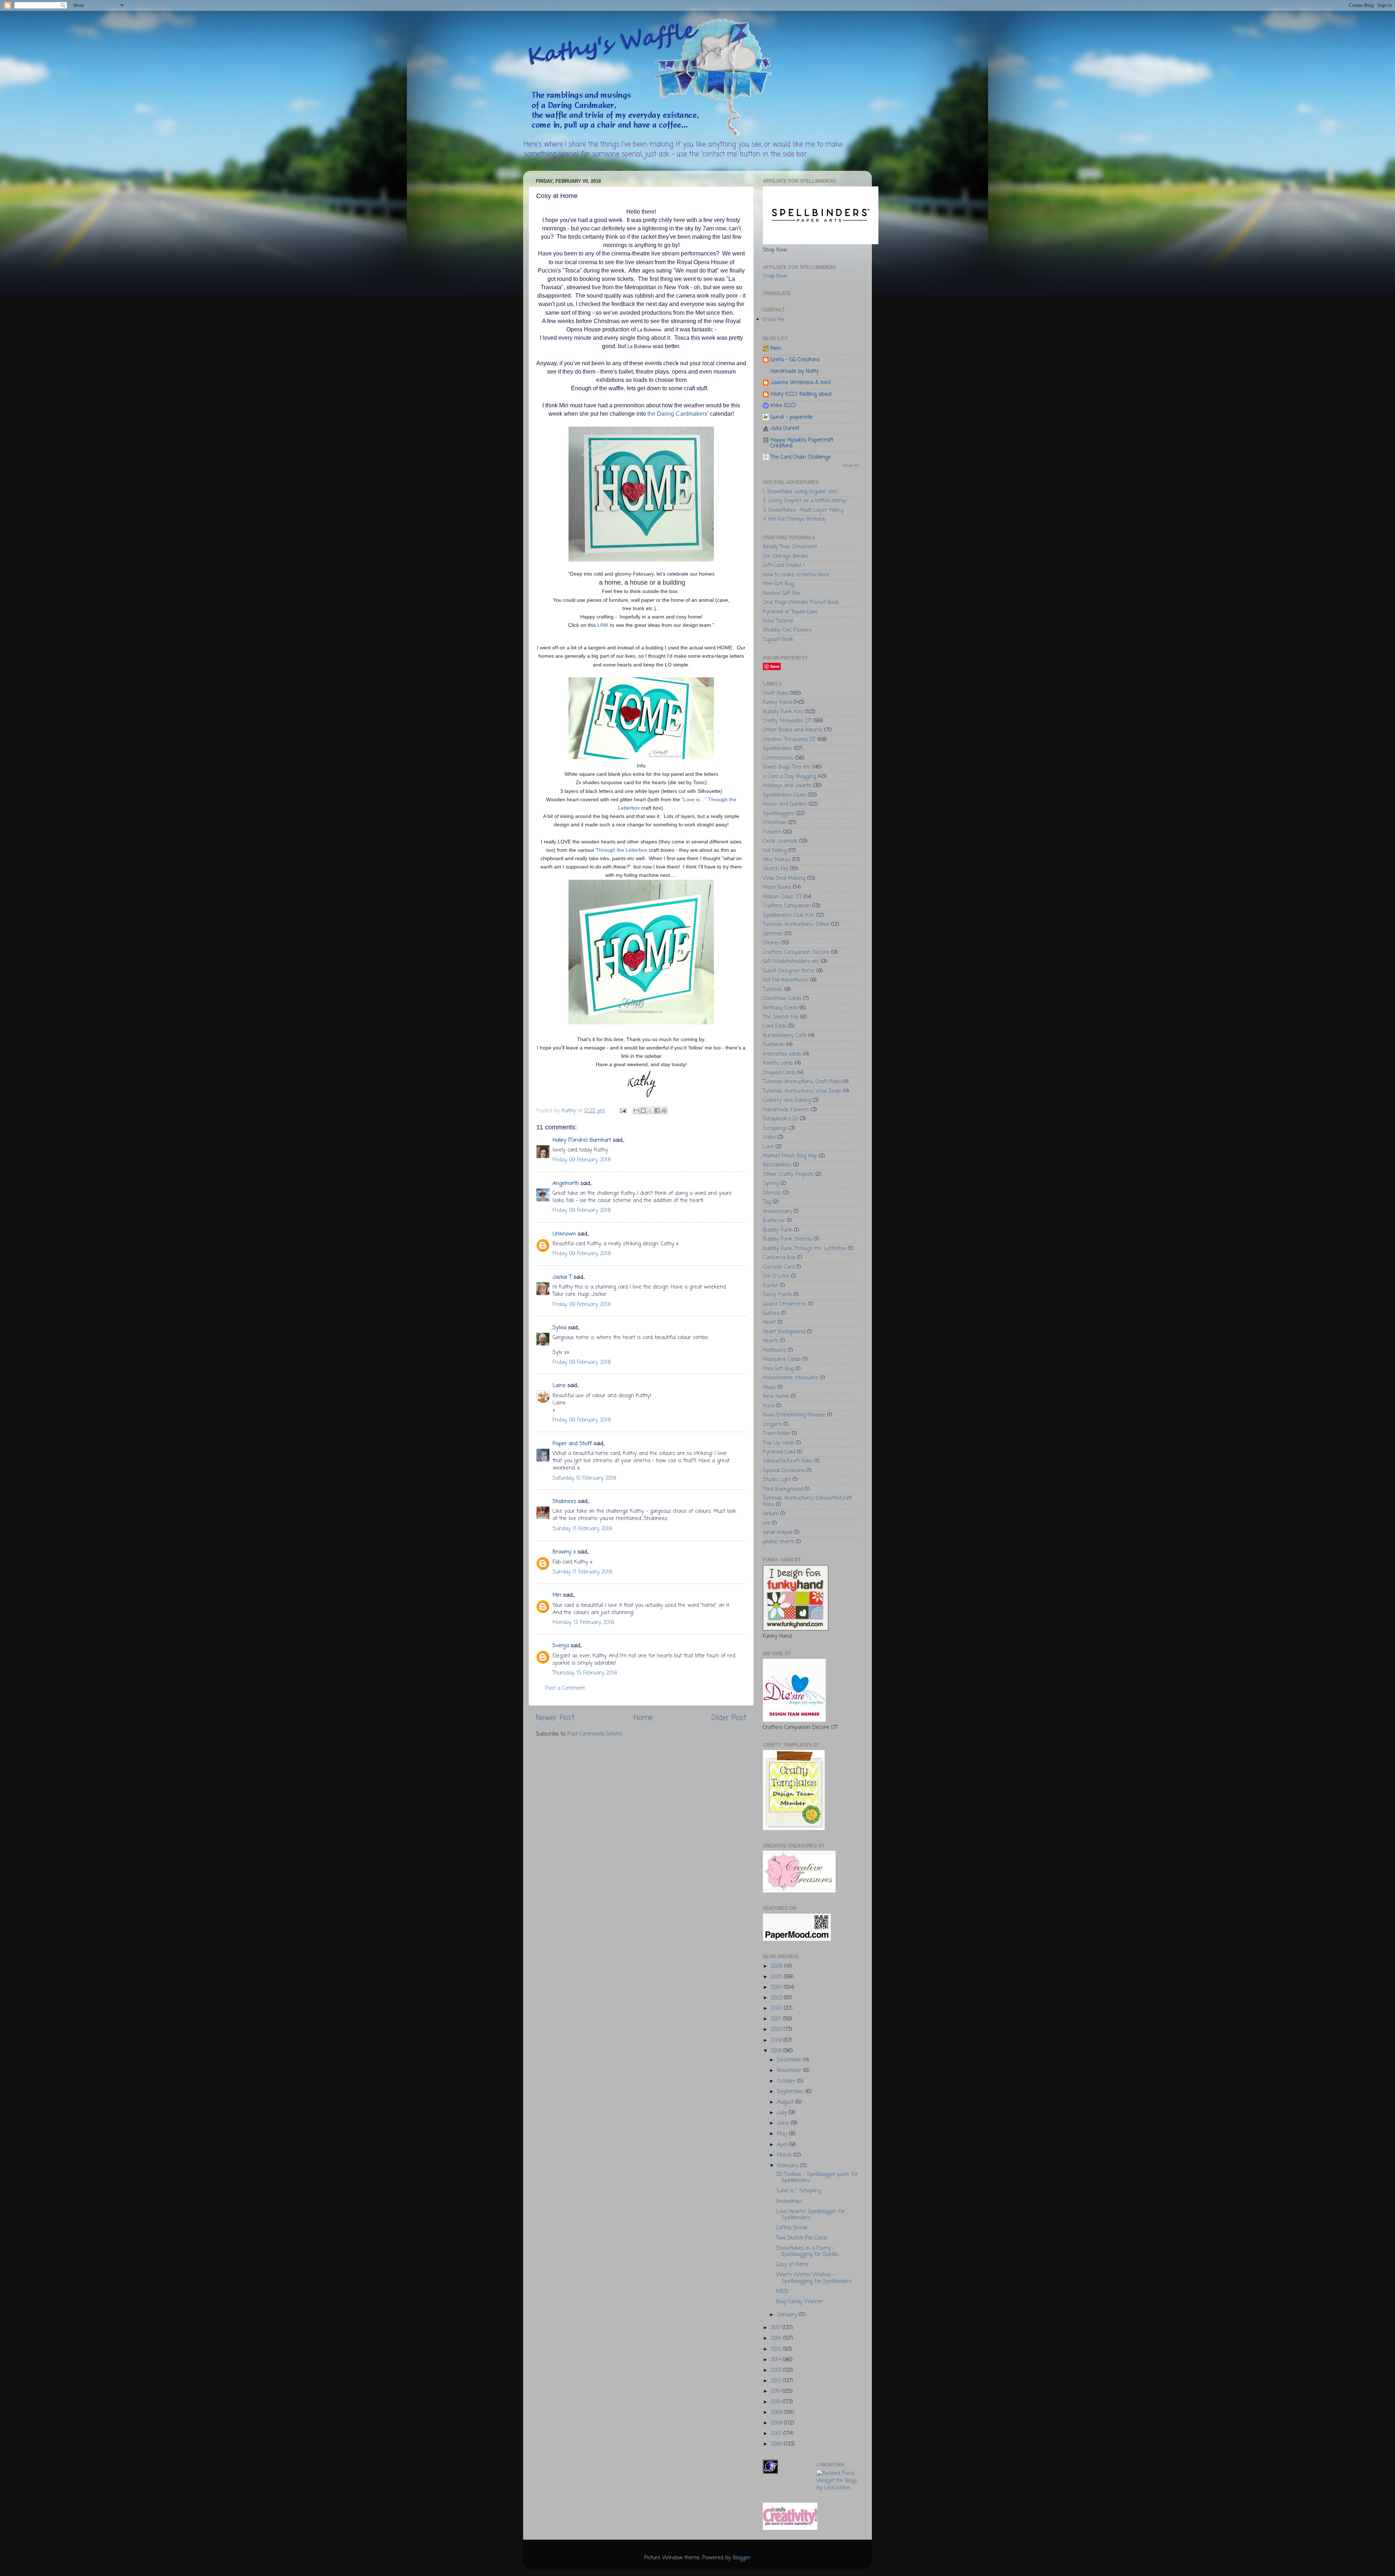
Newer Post (555, 1718)
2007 (777, 2434)
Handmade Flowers (786, 1110)
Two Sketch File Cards (802, 2238)
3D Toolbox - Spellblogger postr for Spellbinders (817, 2178)
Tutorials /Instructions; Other (796, 924)
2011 (776, 2391)
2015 (777, 2349)
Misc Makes (777, 860)
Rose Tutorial (778, 621)
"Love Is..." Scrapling (798, 2191)
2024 (777, 1987)
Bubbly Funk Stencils (788, 1239)
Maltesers (775, 1350)
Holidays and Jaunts (787, 786)
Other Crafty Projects (788, 1174)
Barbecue (774, 1221)
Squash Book (778, 640)
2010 (777, 2402)
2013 (777, 2370)
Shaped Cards (779, 1073)
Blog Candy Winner (800, 2302)
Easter (771, 1286)
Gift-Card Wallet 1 (784, 565)
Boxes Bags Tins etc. (787, 767)
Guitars (771, 1313)
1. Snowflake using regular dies (800, 492)
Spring (771, 1184)
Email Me (774, 320)
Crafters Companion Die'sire (796, 952)
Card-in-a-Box (779, 1258)
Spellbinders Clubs (785, 795)
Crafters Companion (787, 906)
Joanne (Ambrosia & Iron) (801, 383)
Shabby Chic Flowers (787, 630)
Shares (771, 943)
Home (643, 1718)
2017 (777, 2328)
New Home (776, 1396)
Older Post (729, 1718)
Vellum (771, 1514)
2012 (777, 2381)
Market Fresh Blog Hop (790, 1156)
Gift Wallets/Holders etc (791, 962)
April (783, 2145)
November (790, 2071)
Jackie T (562, 1277)
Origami (772, 1424)
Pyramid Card (779, 1452)
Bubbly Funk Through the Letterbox (805, 1249)
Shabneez (564, 1501)
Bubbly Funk (778, 1230)
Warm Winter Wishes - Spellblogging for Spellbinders (814, 2278)
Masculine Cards (782, 1359)
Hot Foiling (775, 851)
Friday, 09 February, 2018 (582, 1160)
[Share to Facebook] (657, 1110)
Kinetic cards (778, 1063)
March (785, 2155)
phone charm (779, 1542)
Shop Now (775, 276)
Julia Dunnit (785, 428)
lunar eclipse (778, 1532)
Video (769, 1137)
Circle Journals (780, 841)
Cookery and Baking (787, 1100)
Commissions (778, 758)
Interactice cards (782, 1054)
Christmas (775, 823)
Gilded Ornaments (785, 1304)
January (788, 2315)
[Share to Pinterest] (664, 1110)
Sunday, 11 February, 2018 (582, 1529)
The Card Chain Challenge (801, 457)
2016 (777, 2338)
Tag (767, 1202)
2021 (777, 2019)
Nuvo (769, 1406)
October (787, 2081)
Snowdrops (789, 2201)
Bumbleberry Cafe (785, 1036)
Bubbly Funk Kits (783, 712)
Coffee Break (792, 2228)
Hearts (771, 1341)
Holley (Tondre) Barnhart (582, 1140)
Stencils (772, 1193)
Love (768, 1147)
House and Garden (785, 804)
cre (767, 1523)
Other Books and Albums (793, 730)
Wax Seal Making (784, 878)
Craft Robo (775, 693)
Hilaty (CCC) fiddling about (801, 394)
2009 (777, 2412)
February (789, 2166)
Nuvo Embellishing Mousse (794, 1415)
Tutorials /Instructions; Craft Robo (802, 1082)
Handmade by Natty (795, 371)
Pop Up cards (779, 1443)
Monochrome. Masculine (791, 1378)
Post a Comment (565, 1688)
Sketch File (776, 869)
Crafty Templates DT (787, 721)
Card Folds (775, 1026)
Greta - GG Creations (795, 360)
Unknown (564, 1234)
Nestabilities (777, 1165)
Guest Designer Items (789, 971)
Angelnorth (566, 1184)
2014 (777, 2360)
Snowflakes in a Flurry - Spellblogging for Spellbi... (808, 2251)
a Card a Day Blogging (789, 777)
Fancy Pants (777, 1295)
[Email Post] (623, 1111)
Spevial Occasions (784, 1471)
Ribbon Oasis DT (782, 897)
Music (769, 1387)
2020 (777, 2029)
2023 (777, 1998)
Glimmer (773, 934)
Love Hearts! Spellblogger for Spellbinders (810, 2215)
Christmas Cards (782, 999)
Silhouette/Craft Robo (788, 1461)
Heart (769, 1322)
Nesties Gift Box (782, 593)
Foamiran (774, 1045)
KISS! (782, 2291)
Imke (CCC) (783, 406)
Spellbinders (777, 749)
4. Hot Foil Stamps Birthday (795, 519)
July (783, 2113)
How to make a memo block (796, 575)
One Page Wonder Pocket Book (801, 602)
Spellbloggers (779, 814)
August (786, 2102)
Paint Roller (777, 1434)
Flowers (772, 832)
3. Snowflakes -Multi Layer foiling (803, 510)
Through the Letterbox (622, 850)
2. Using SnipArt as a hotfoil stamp (804, 501)
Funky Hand (777, 702)
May (783, 2134)
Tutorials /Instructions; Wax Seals (802, 1091)
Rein (776, 348)
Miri (557, 1595)
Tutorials (773, 989)
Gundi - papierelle (792, 417)
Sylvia (559, 1328)
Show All (851, 466)
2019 (777, 2040)
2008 (777, 2423)
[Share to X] (650, 1110)
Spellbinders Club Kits (789, 915)
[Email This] (636, 1110)
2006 (777, 2444)
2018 (777, 2051)
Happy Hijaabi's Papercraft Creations (802, 443)
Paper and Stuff (572, 1444)
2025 (777, 1977)
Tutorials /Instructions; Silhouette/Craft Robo (808, 1501)
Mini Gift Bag (778, 584)
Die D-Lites (776, 1276)
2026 (778, 1966)
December (790, 2060)
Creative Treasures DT (789, 739)
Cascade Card (779, 1267)
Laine (559, 1386)
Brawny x (564, 1552)
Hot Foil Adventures (786, 980)
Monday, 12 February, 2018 (583, 1622)
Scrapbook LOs (781, 1119)
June (784, 2123)
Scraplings (775, 1128)
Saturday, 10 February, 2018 (584, 1478)
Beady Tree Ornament (790, 547)
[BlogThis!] (643, 1110)
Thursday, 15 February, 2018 (585, 1673)
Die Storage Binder (786, 556)
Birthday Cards (780, 1008)
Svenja (561, 1646)
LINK (603, 625)
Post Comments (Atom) (595, 1734)
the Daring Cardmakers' (679, 414)
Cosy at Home (792, 2265)
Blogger (742, 2558)
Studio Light (777, 1480)
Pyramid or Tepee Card (790, 612)
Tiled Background (783, 1489)
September (791, 2092)
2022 (777, 2008)
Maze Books (777, 887)
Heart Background (784, 1332)
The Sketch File (781, 1017)
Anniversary (777, 1212)
